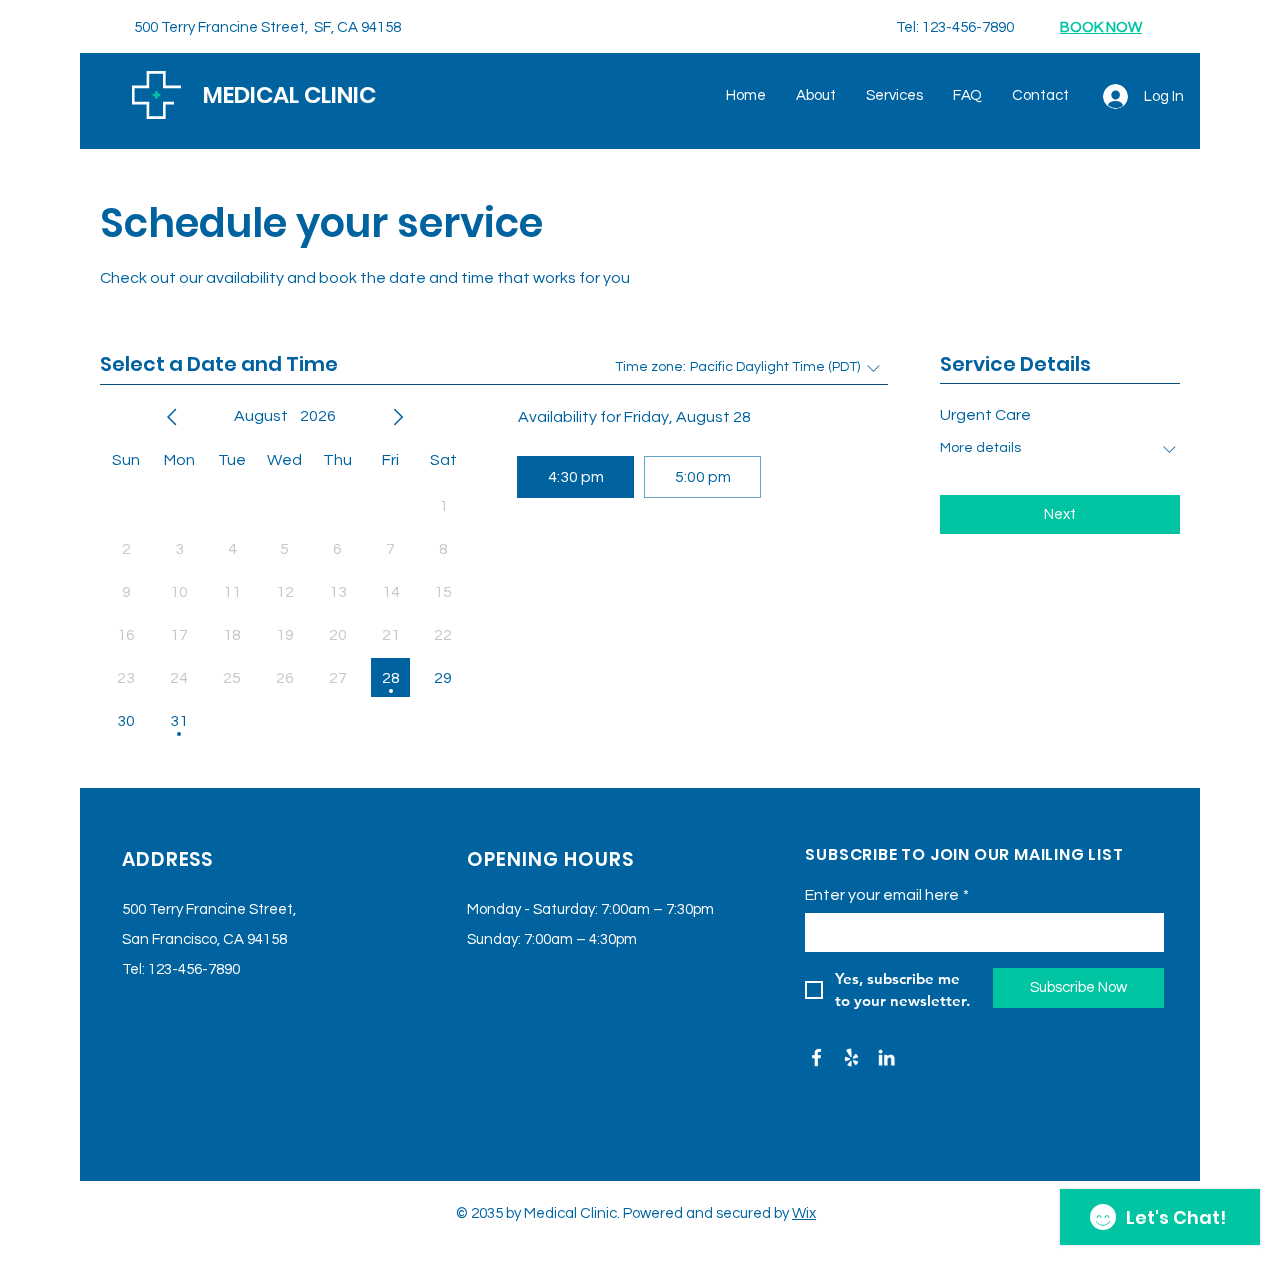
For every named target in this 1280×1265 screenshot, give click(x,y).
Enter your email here (887, 895)
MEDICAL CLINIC (289, 95)
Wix (804, 1213)
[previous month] (172, 417)
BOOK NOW (1101, 27)
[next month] (398, 417)
